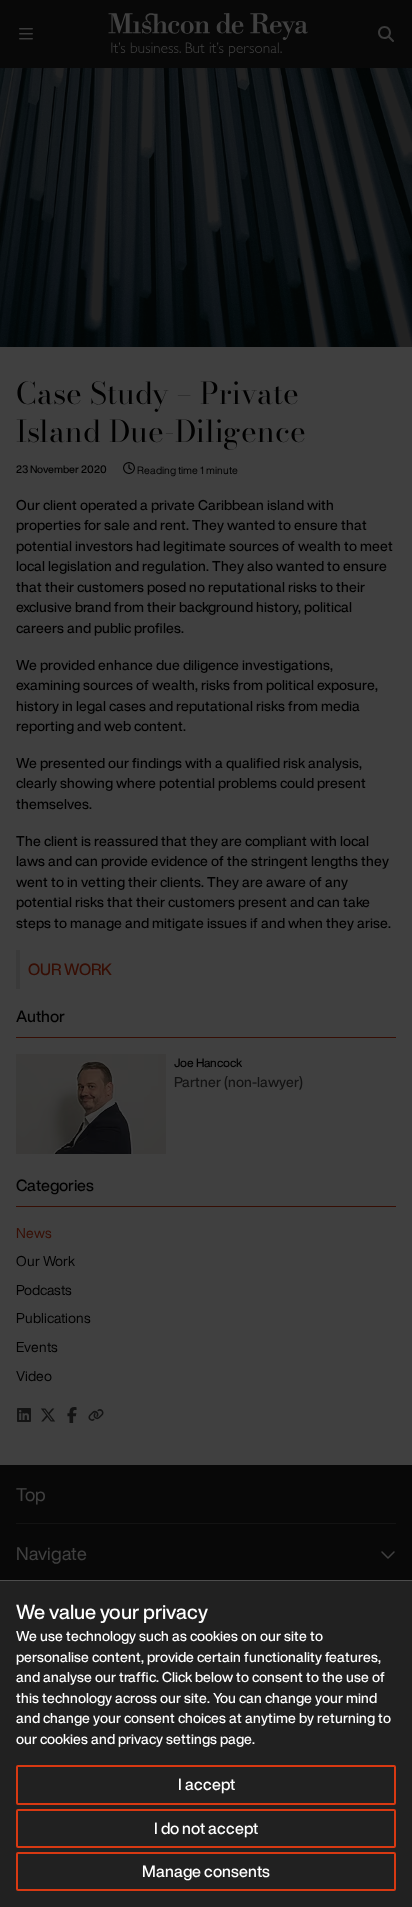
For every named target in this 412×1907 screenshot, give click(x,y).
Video (34, 1375)
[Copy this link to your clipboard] (96, 1415)
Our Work (70, 969)
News (34, 1232)
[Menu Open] (26, 34)
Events (37, 1346)
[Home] (206, 34)
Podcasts (44, 1289)
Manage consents (206, 1871)
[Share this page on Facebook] (72, 1415)
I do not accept (206, 1828)
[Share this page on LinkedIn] (24, 1415)
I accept (206, 1784)
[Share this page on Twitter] (48, 1415)
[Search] (386, 34)
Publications (53, 1317)
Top (31, 1494)
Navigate (51, 1553)
